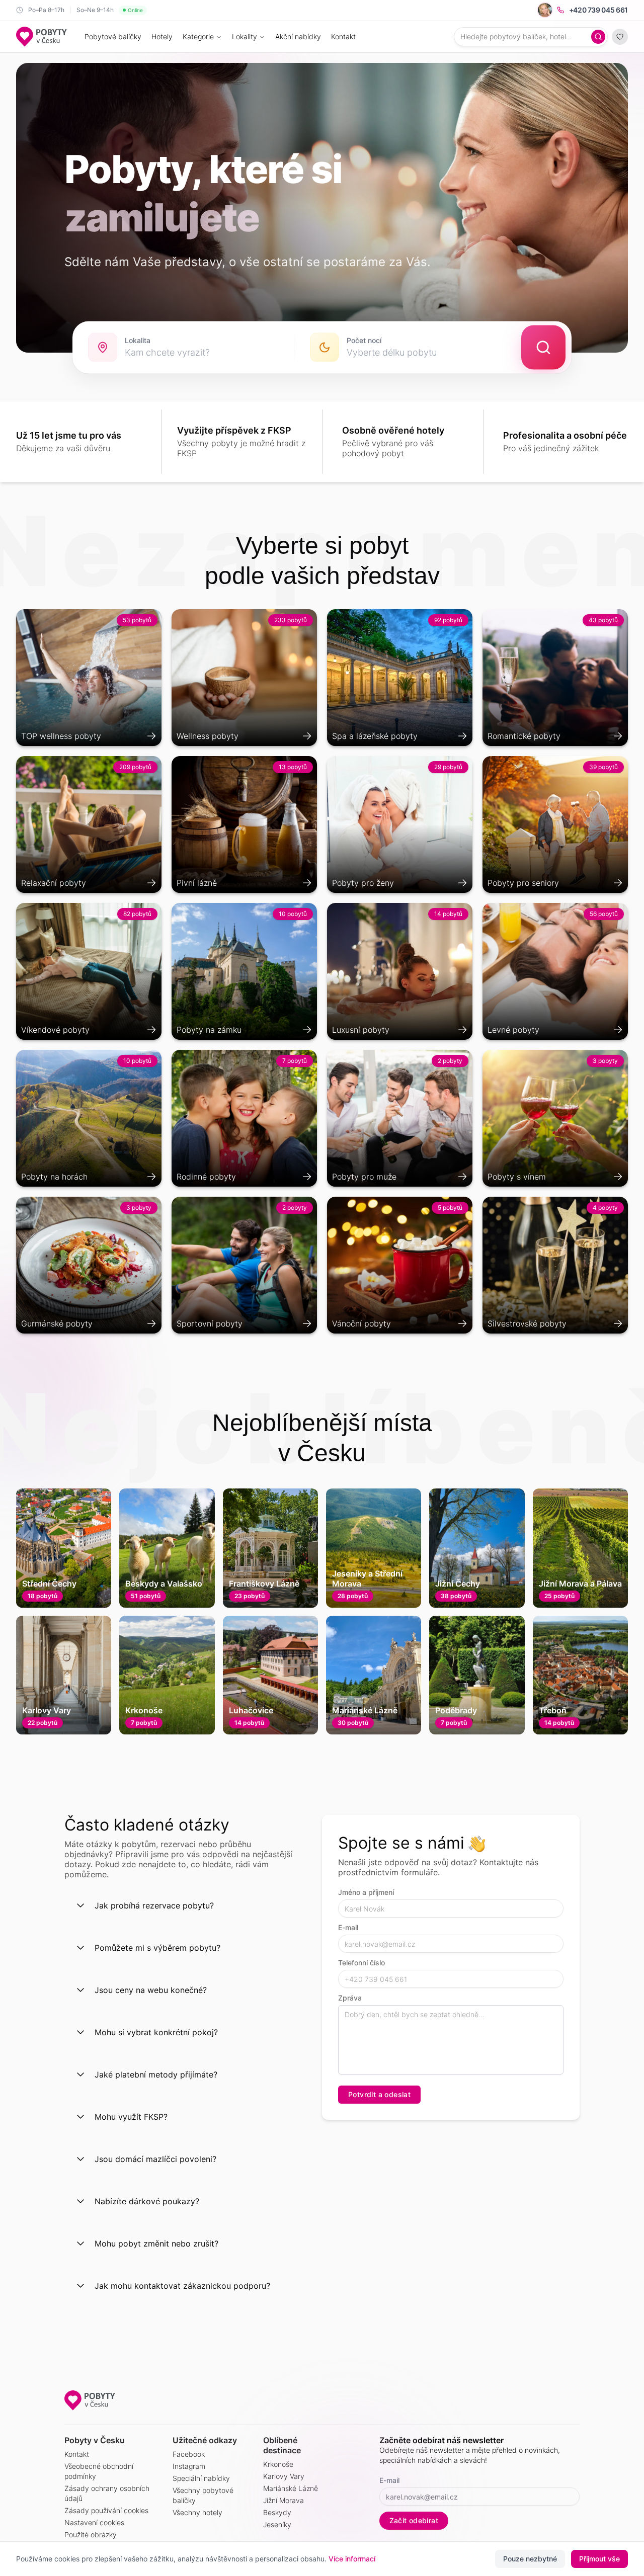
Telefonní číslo (361, 1963)
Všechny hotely (197, 2512)
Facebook (189, 2454)
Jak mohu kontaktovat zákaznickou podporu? (182, 2286)
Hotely (162, 36)
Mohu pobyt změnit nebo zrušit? (156, 2243)
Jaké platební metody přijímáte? (156, 2074)
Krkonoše (278, 2464)
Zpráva (350, 1998)
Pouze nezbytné (530, 2559)
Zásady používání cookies (106, 2510)
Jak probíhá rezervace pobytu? (154, 1905)
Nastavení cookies (94, 2522)
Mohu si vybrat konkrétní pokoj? (156, 2032)
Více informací (352, 2559)
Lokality (245, 36)
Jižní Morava (284, 2500)
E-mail (348, 1927)
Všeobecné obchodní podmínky (99, 2471)
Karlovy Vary (284, 2476)
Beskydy (277, 2512)
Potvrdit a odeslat (379, 2094)
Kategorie (198, 36)
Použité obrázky (91, 2535)
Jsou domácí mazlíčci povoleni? (155, 2159)
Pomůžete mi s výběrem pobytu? (157, 1948)
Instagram (189, 2466)
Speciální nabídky (201, 2478)
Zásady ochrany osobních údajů (107, 2493)
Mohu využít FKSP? (131, 2117)
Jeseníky (277, 2524)
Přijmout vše (599, 2559)
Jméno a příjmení (366, 1892)
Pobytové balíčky (113, 36)
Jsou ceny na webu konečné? (151, 1990)
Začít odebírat (414, 2520)
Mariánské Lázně (291, 2488)
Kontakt (343, 36)
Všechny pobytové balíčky (203, 2495)
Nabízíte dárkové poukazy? (147, 2201)
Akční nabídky (298, 36)
